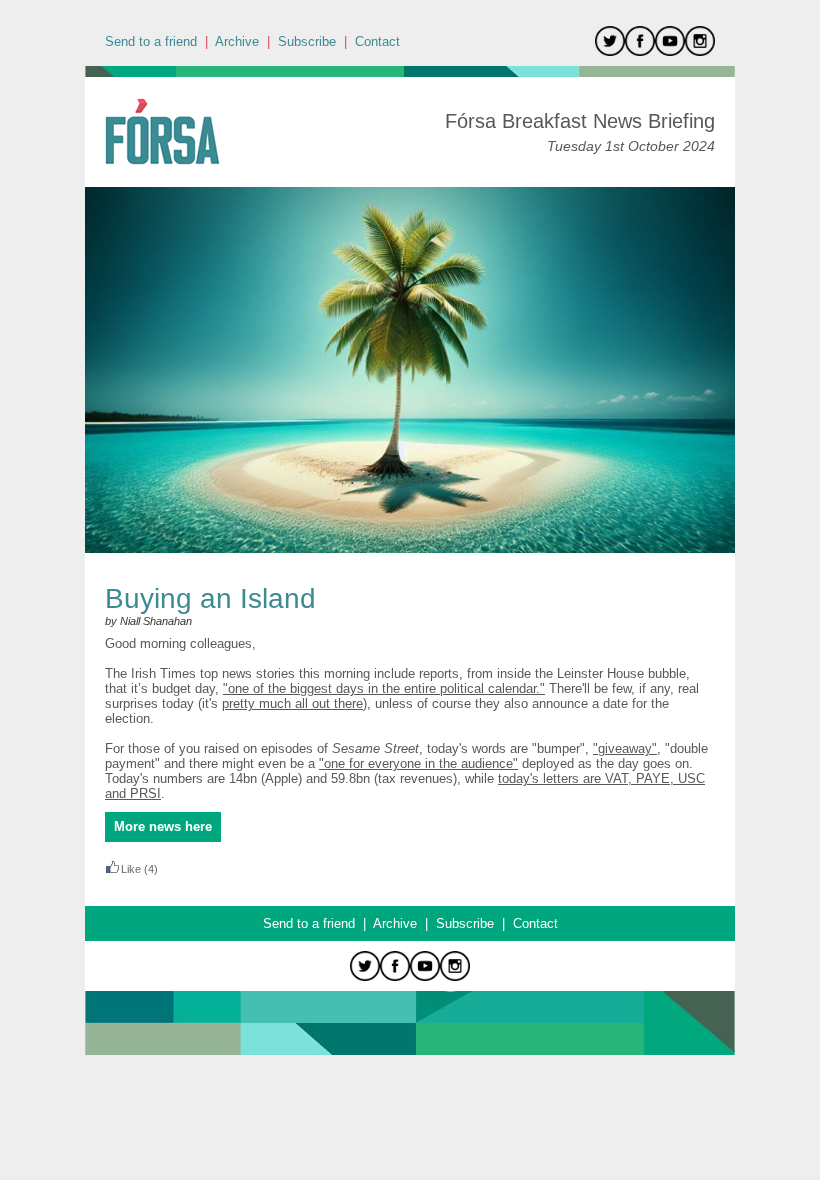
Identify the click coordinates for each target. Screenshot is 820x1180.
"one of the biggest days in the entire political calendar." (384, 688)
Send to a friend (151, 41)
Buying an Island (210, 598)
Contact (377, 41)
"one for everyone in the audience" (418, 763)
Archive (237, 41)
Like (131, 869)
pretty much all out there (292, 703)
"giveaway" (625, 748)
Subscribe (307, 41)
